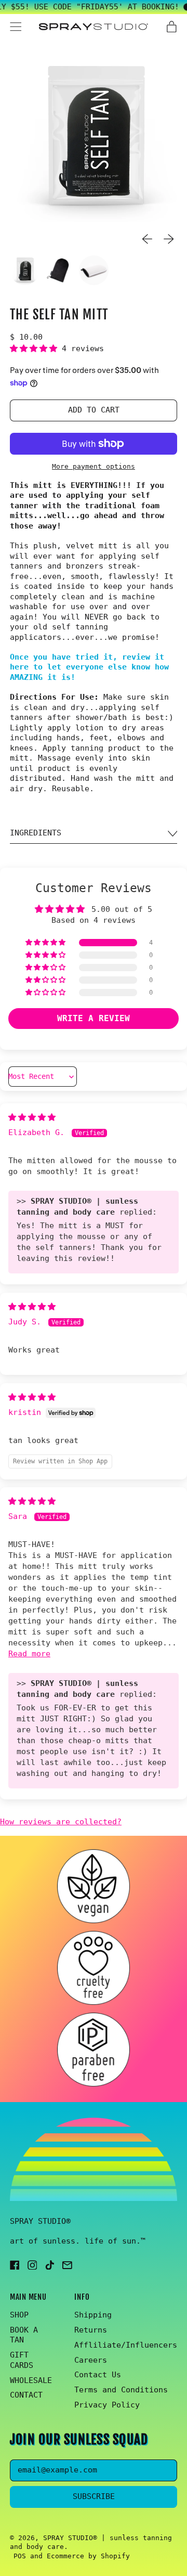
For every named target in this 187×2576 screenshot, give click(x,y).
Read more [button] (29, 1654)
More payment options (94, 466)
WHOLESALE (31, 2380)
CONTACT (26, 2395)
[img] (32, 1117)
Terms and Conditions (121, 2390)
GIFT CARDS (22, 2360)
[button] (94, 139)
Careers (91, 2360)
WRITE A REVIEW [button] (94, 1018)
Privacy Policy (107, 2405)
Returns (91, 2330)
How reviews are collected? (61, 1822)
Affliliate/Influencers (126, 2345)
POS (20, 2556)
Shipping (93, 2315)
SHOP (19, 2315)
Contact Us (98, 2375)
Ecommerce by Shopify (88, 2556)
